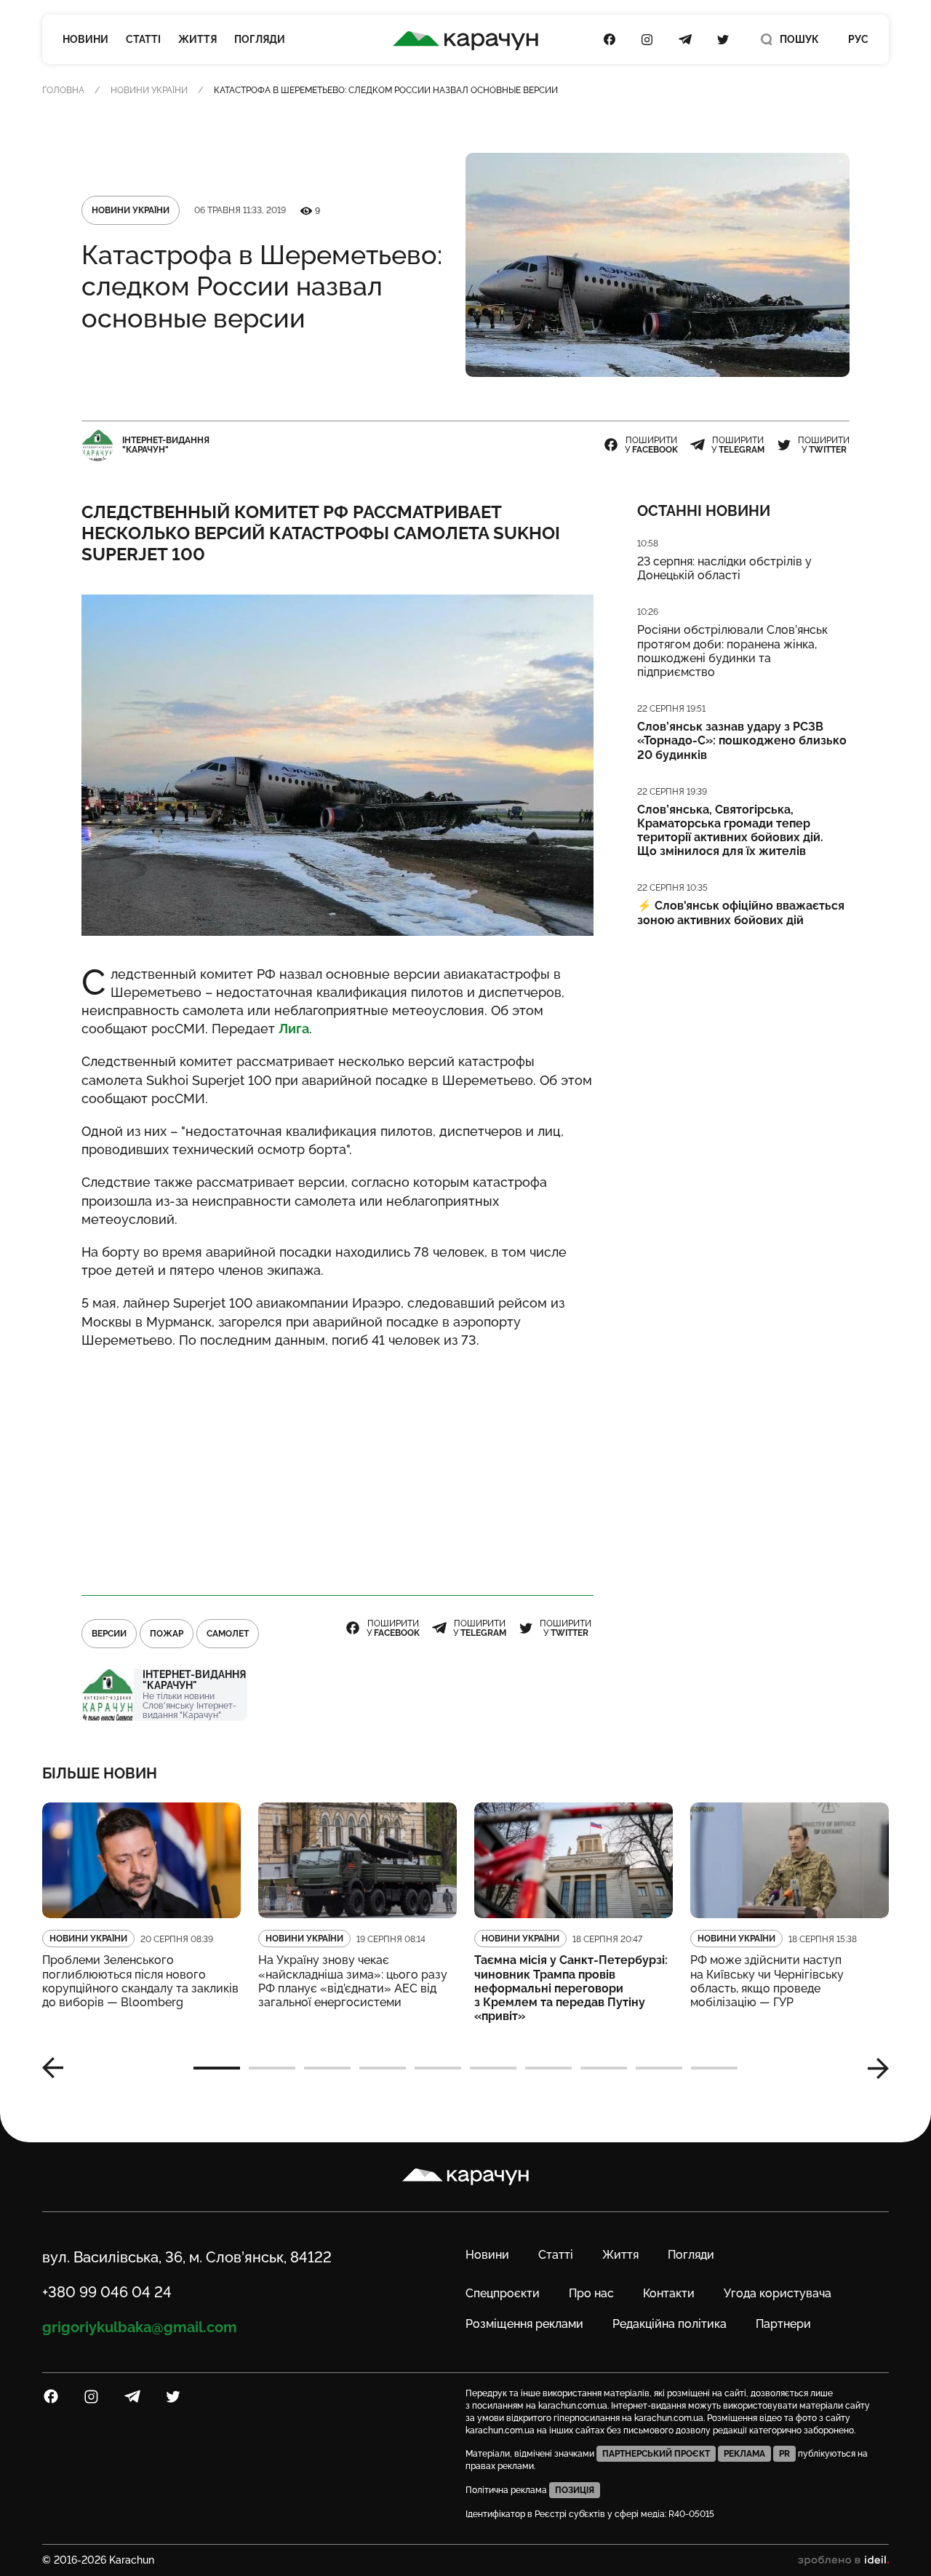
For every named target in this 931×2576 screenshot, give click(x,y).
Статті (143, 39)
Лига (294, 1029)
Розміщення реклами (524, 2324)
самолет (228, 1634)
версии (109, 1634)
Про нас (591, 2293)
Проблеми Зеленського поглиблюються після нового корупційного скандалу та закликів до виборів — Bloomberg (140, 1981)
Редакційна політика (670, 2324)
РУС (858, 39)
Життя (197, 39)
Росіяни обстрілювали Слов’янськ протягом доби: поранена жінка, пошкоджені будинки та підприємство (732, 651)
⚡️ (741, 913)
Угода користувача (778, 2293)
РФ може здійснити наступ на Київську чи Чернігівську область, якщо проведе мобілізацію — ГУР (767, 1981)
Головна (63, 90)
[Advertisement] (337, 1466)
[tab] (217, 2068)
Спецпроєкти (503, 2293)
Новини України (149, 90)
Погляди (260, 39)
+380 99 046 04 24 (107, 2292)
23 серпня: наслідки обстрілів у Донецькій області (724, 568)
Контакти (669, 2293)
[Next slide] (873, 2068)
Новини (85, 39)
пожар (167, 1634)
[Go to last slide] (58, 2068)
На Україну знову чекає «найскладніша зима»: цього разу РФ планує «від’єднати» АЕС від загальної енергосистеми (353, 1981)
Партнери (783, 2324)
